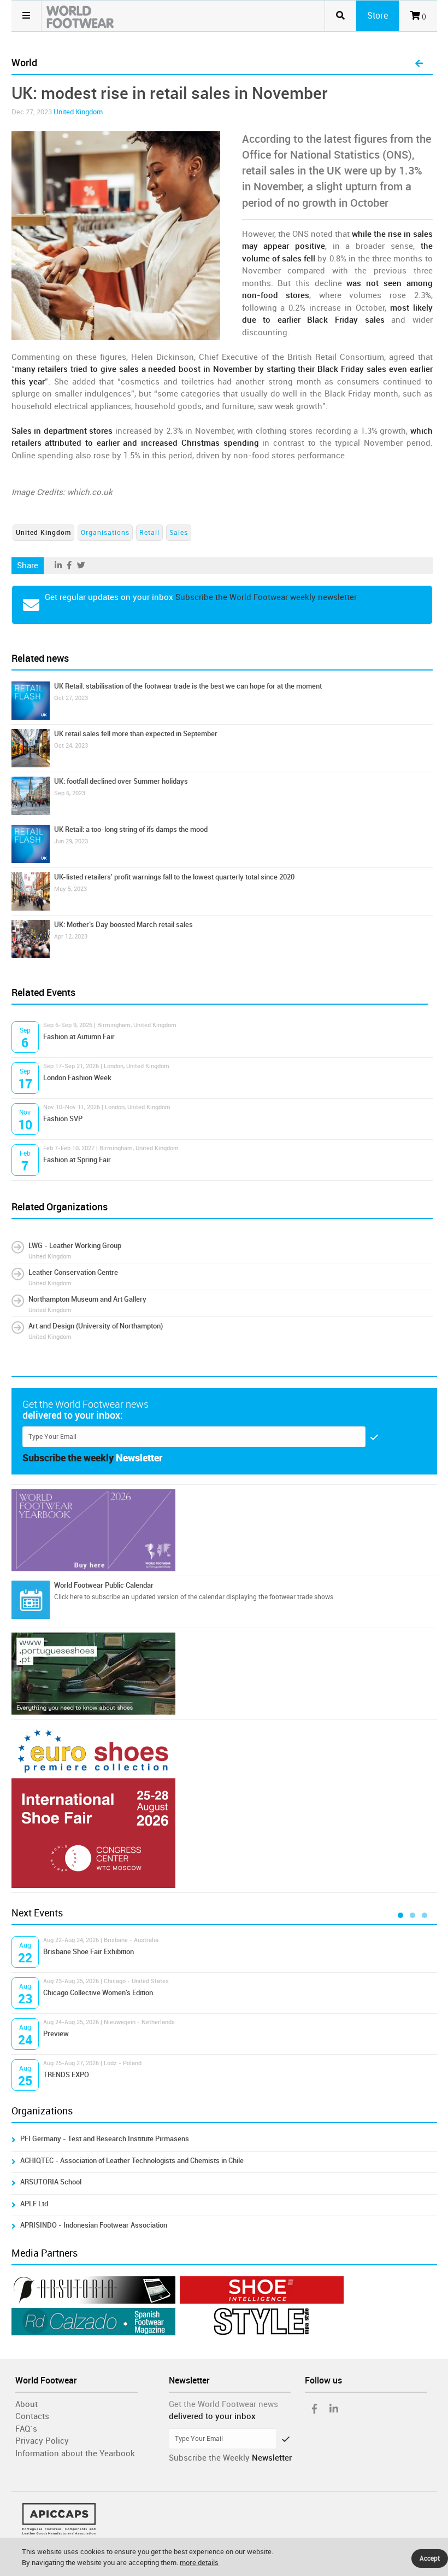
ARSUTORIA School (51, 2182)
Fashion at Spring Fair (77, 1160)
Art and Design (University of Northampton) (96, 1326)
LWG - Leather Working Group (75, 1246)
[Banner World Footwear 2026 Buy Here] (224, 1530)
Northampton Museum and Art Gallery (87, 1299)
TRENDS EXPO (66, 2075)
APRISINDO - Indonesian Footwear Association (94, 2225)
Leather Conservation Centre (73, 1272)
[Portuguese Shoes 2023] (224, 1674)
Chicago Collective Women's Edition (98, 1993)
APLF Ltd (34, 2204)
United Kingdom (78, 112)
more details (199, 2563)
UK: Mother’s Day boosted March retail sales (123, 925)
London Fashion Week (77, 1078)
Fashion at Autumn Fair (79, 1037)
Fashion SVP (63, 1119)
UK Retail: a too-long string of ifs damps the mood (131, 829)
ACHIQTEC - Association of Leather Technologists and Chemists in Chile (132, 2161)
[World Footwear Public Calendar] (31, 1600)
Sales (179, 533)
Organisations (105, 533)
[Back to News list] (419, 64)
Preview (56, 2034)
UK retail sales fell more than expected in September (136, 734)
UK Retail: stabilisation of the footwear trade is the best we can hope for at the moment (188, 686)
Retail (149, 533)
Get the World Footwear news (223, 2404)
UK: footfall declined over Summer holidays (121, 781)
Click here (68, 1597)
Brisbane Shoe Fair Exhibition (89, 1952)
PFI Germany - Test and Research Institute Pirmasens (105, 2139)
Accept (430, 2558)
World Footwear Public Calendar (104, 1585)
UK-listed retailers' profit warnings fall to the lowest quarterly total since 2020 (174, 877)
